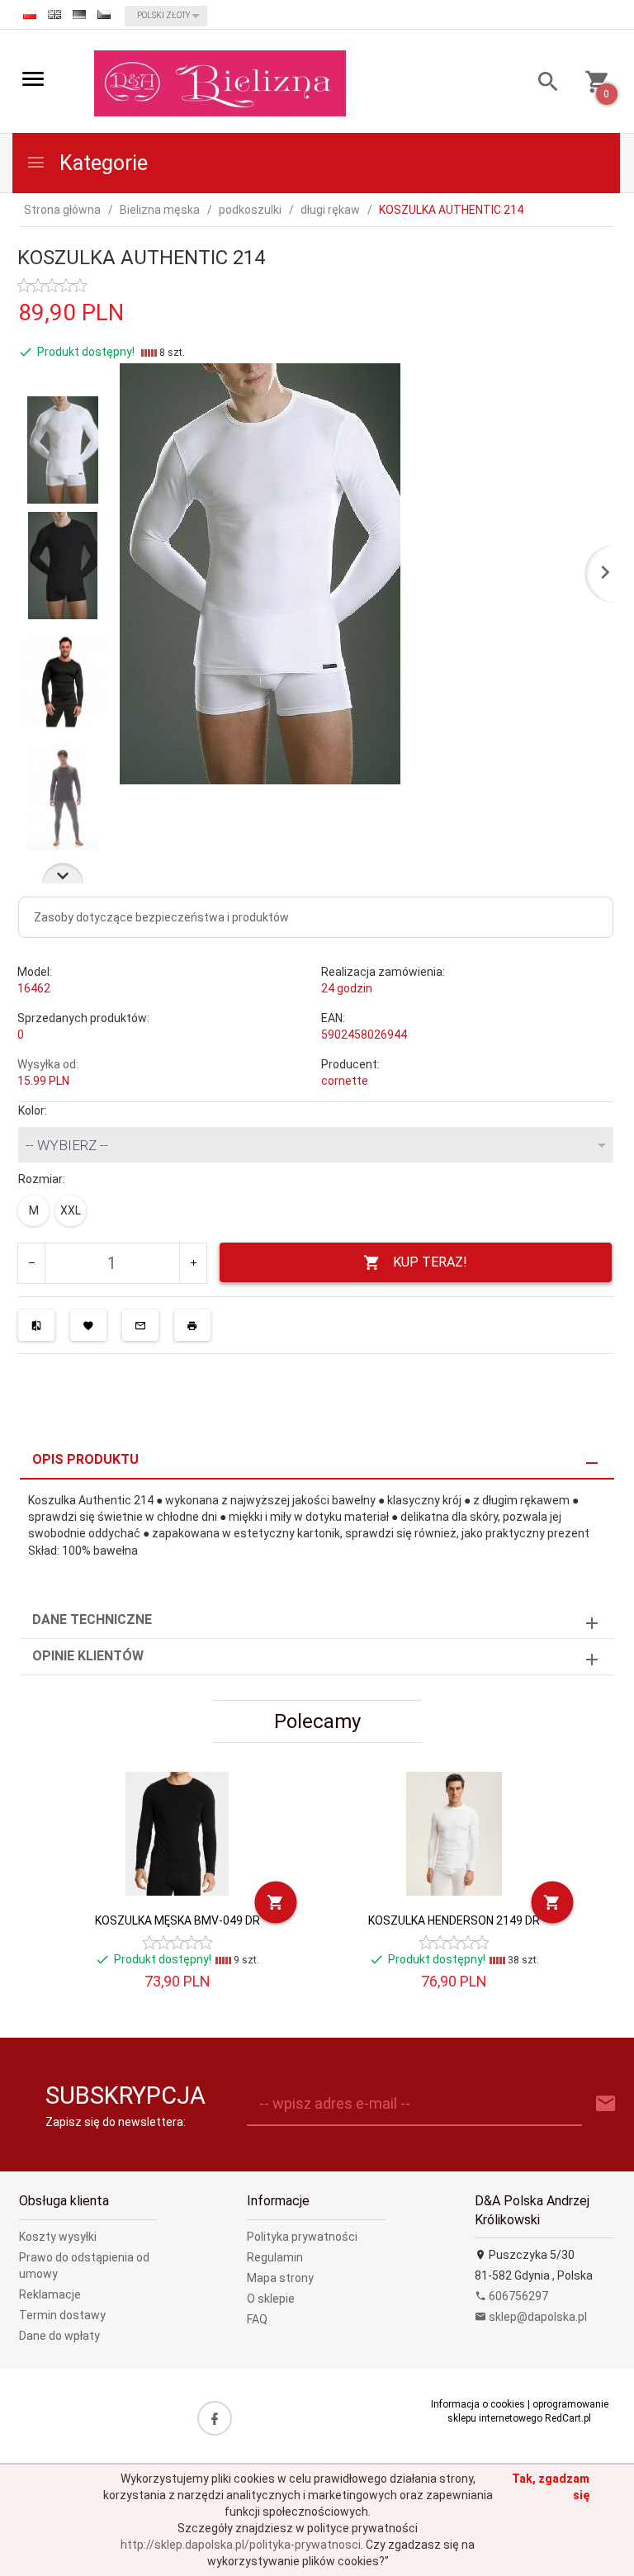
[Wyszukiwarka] (542, 84)
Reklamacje (50, 2294)
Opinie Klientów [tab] (88, 1656)
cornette (345, 1081)
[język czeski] (104, 14)
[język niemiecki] (79, 14)
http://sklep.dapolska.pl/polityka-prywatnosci (241, 2545)
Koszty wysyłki (58, 2237)
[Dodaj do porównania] (36, 1325)
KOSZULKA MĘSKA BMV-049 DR (177, 1920)
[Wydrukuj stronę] (192, 1325)
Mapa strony (280, 2278)
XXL (71, 1210)
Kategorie (101, 163)
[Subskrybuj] (606, 2104)
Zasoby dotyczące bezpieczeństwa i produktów (161, 917)
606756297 (517, 2296)
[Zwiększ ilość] (193, 1263)
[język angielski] (54, 14)
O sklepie (271, 2299)
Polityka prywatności (302, 2237)
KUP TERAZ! (430, 1262)
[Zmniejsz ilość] (32, 1263)
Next (63, 873)
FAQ (257, 2319)
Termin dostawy (62, 2315)
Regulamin (275, 2257)
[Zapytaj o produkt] (140, 1325)
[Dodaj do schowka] (88, 1325)
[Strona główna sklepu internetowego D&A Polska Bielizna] (220, 83)
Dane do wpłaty (59, 2336)
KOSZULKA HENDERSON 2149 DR (454, 1920)
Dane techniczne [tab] (92, 1619)
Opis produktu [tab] (85, 1459)
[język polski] (30, 14)
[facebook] (215, 2418)
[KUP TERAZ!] (276, 1902)
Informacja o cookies (478, 2404)
